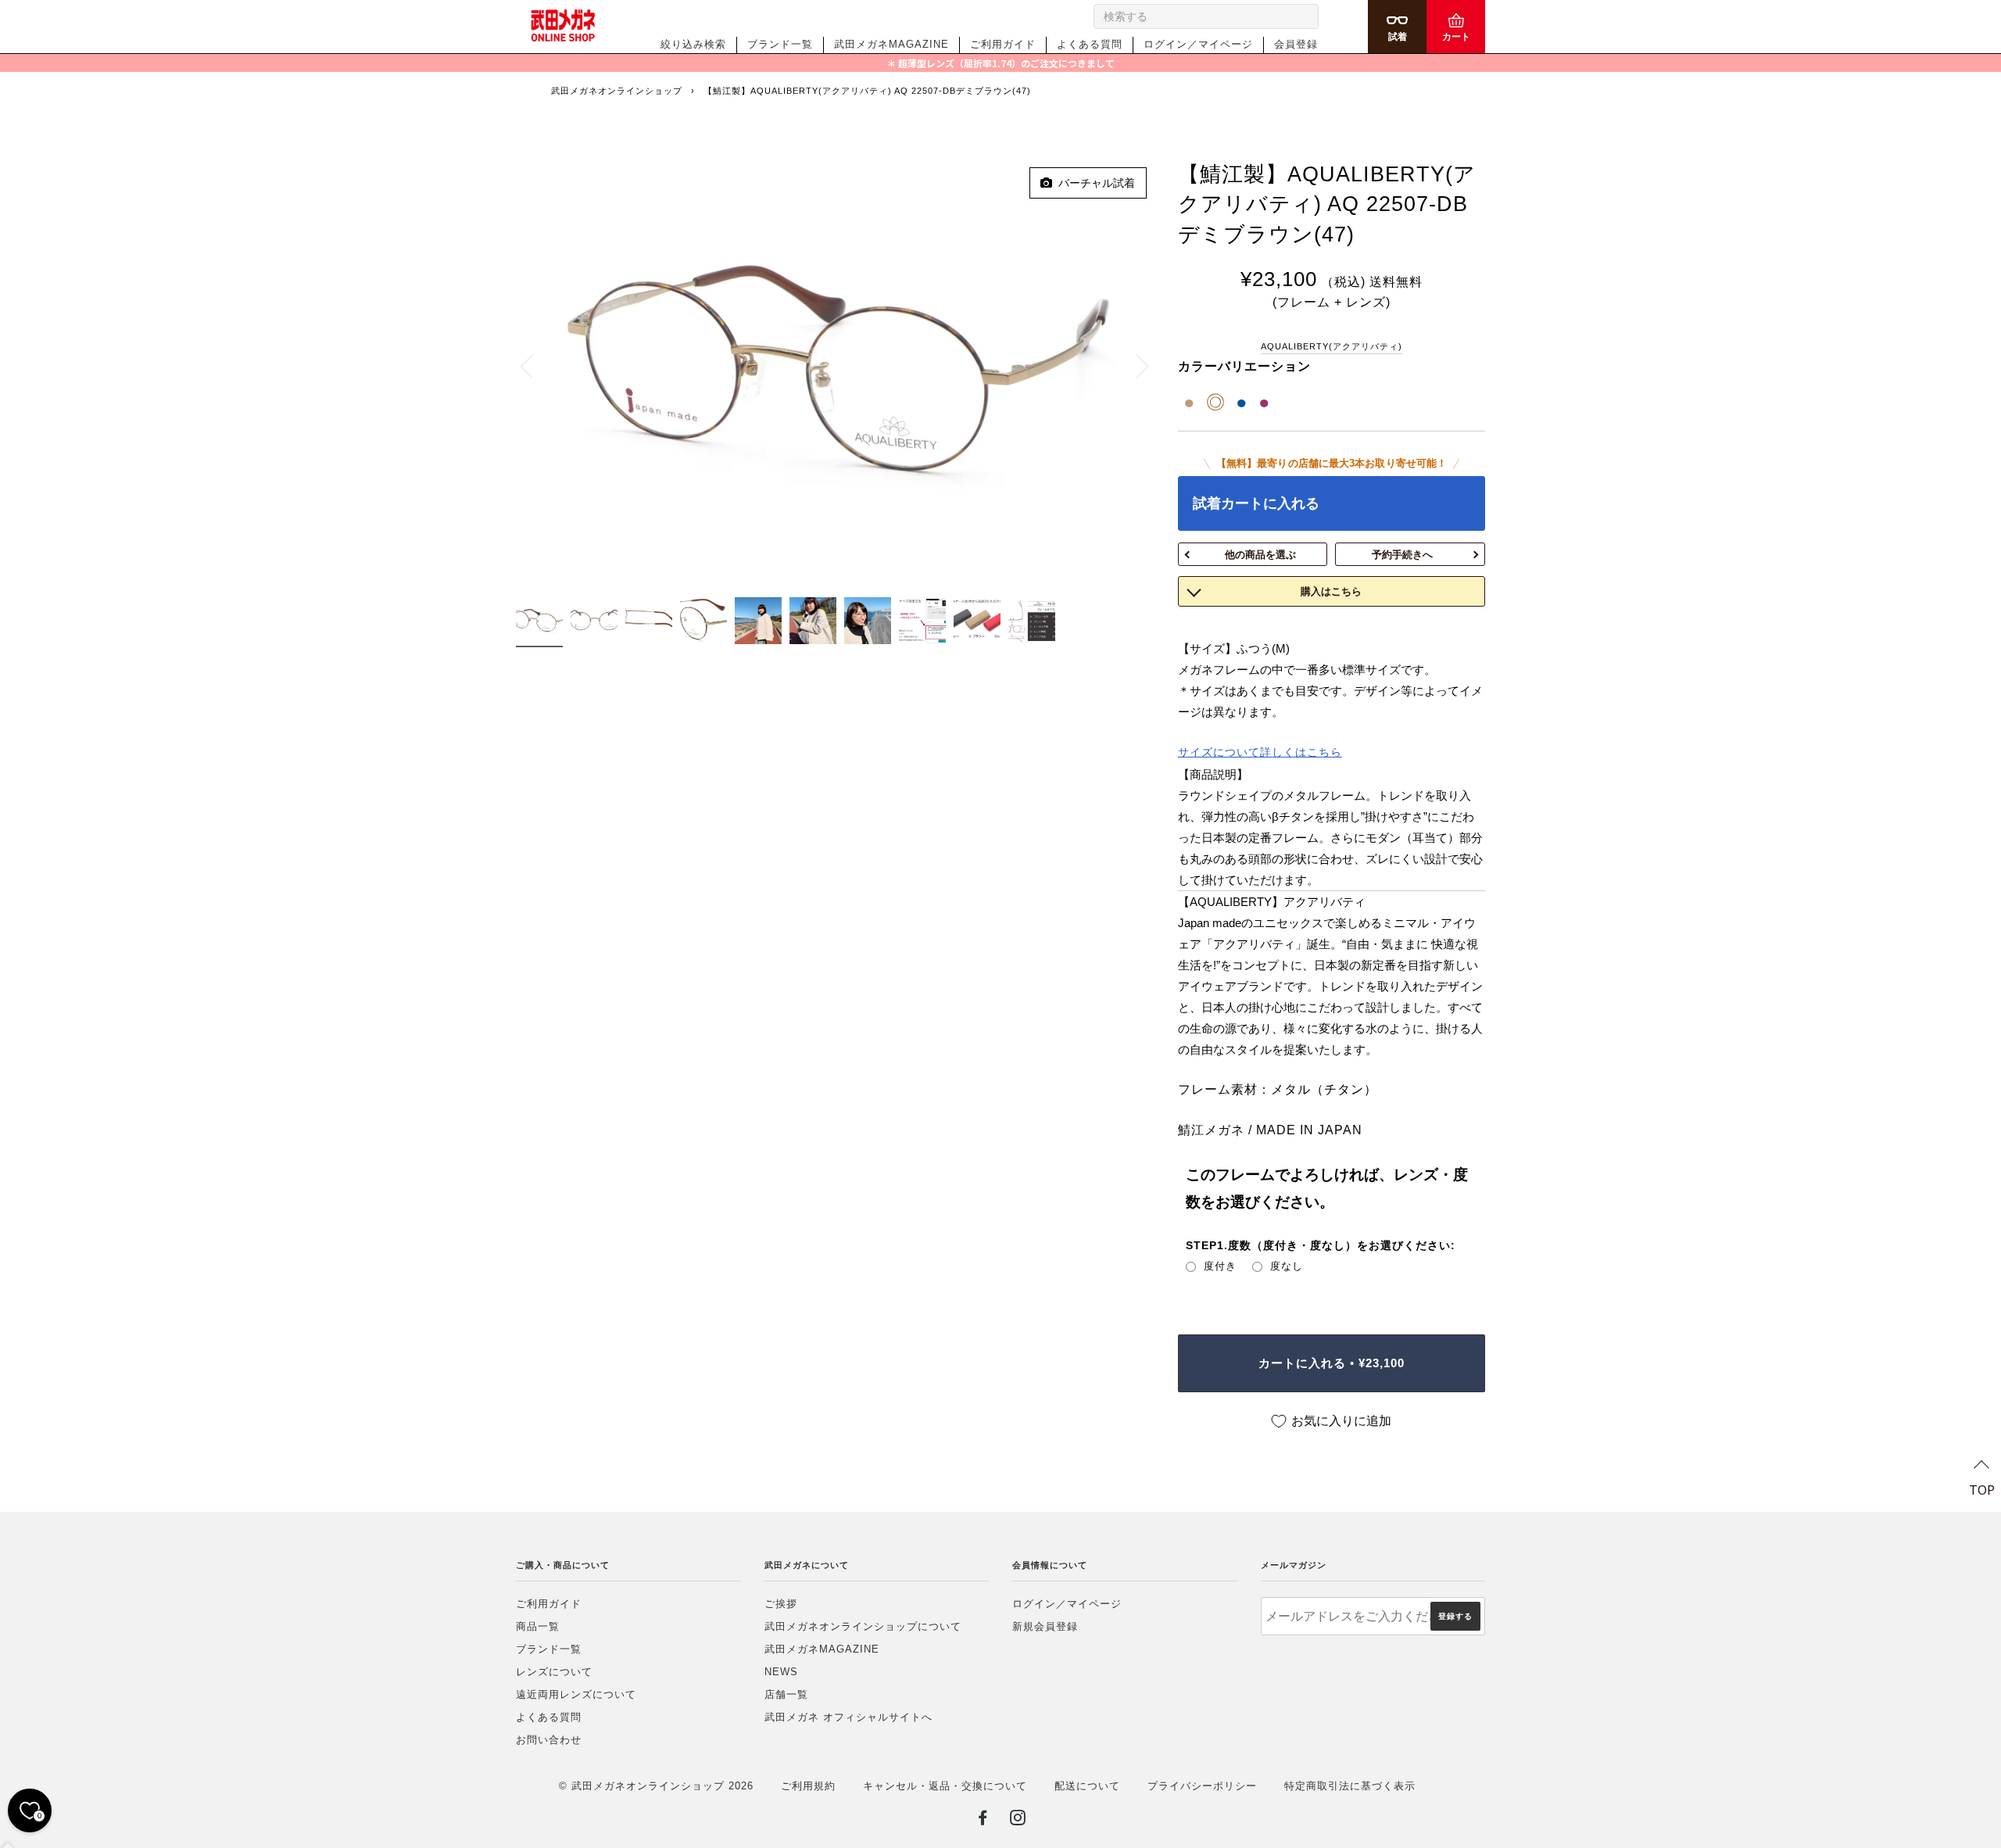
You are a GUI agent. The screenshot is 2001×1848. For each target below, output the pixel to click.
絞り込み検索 (693, 44)
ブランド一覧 (780, 44)
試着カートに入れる (1256, 503)
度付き (1220, 1266)
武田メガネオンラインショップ (617, 91)
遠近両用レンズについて (576, 1694)
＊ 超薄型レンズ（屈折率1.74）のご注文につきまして (1000, 63)
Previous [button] (535, 366)
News (781, 1672)
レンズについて (554, 1672)
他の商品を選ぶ (1260, 555)
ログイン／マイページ (1198, 44)
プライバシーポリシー (1202, 1786)
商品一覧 (538, 1626)
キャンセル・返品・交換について (945, 1786)
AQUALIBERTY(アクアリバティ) (1332, 346)
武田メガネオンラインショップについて (863, 1626)
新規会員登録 (1045, 1626)
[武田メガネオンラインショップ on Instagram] (1018, 1821)
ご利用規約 (808, 1786)
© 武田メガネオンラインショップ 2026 (656, 1786)
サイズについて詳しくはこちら (1260, 752)
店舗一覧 (786, 1694)
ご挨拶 (781, 1604)
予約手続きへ (1402, 555)
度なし (1287, 1266)
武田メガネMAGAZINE (891, 44)
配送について (1087, 1786)
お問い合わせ (549, 1740)
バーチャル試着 (1094, 183)
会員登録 (1296, 44)
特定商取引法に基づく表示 (1350, 1786)
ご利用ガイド (1003, 44)
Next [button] (1134, 366)
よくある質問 (1090, 44)
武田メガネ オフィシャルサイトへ (848, 1717)
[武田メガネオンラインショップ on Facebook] (983, 1821)
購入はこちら (1331, 591)
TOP (1982, 1489)
